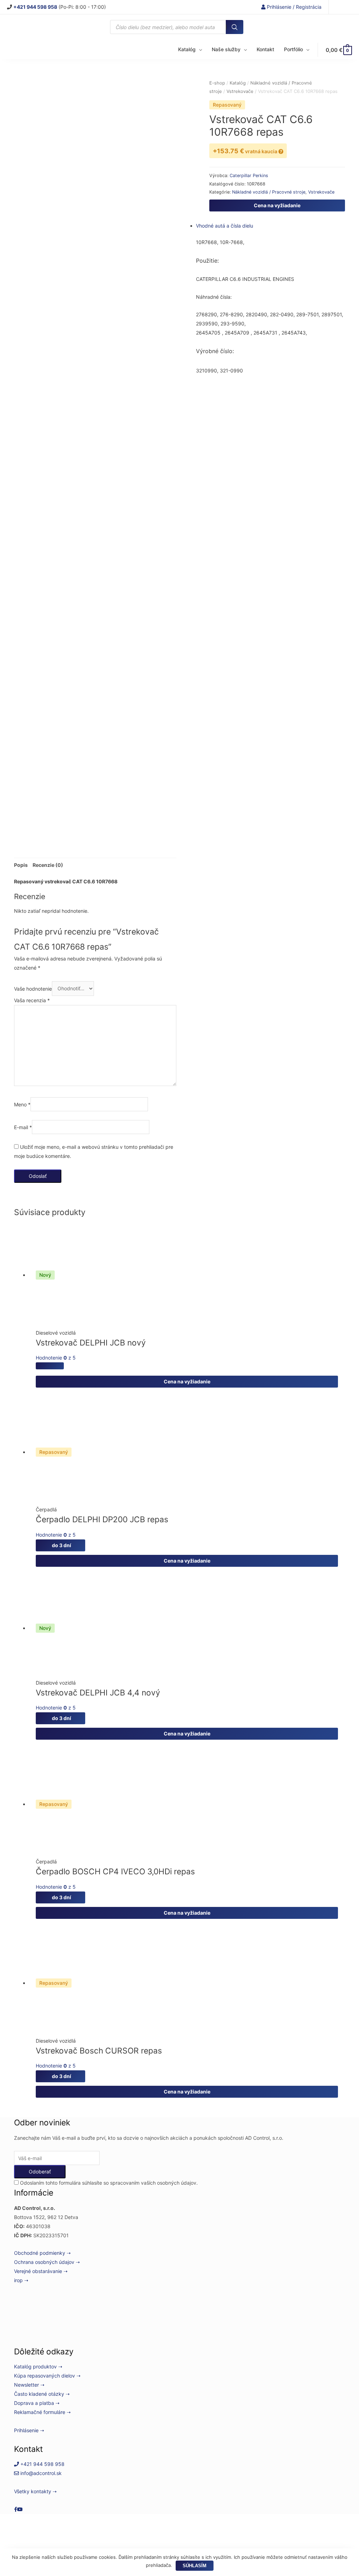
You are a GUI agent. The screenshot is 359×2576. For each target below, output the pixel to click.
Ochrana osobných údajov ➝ (47, 2262)
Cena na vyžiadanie (277, 205)
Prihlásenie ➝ (29, 2430)
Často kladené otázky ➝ (42, 2394)
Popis (21, 865)
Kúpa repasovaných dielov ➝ (47, 2376)
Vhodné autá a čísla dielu (225, 226)
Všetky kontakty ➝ (35, 2491)
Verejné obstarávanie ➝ (41, 2271)
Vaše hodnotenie (33, 988)
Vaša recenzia (32, 1000)
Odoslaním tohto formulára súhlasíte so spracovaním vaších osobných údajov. (108, 2183)
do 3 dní (60, 1545)
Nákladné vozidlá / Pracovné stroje (269, 192)
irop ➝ (21, 2280)
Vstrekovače (240, 91)
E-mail (23, 1127)
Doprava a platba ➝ (37, 2403)
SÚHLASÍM (195, 2566)
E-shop (217, 83)
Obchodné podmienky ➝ (42, 2253)
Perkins (260, 176)
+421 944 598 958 (42, 2464)
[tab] (21, 865)
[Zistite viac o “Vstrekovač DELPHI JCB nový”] (50, 1366)
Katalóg (238, 83)
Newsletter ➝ (29, 2385)
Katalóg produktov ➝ (38, 2366)
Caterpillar (241, 176)
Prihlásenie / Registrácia (293, 7)
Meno (22, 1104)
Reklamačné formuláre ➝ (42, 2412)
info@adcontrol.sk (40, 2473)
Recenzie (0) (48, 865)
